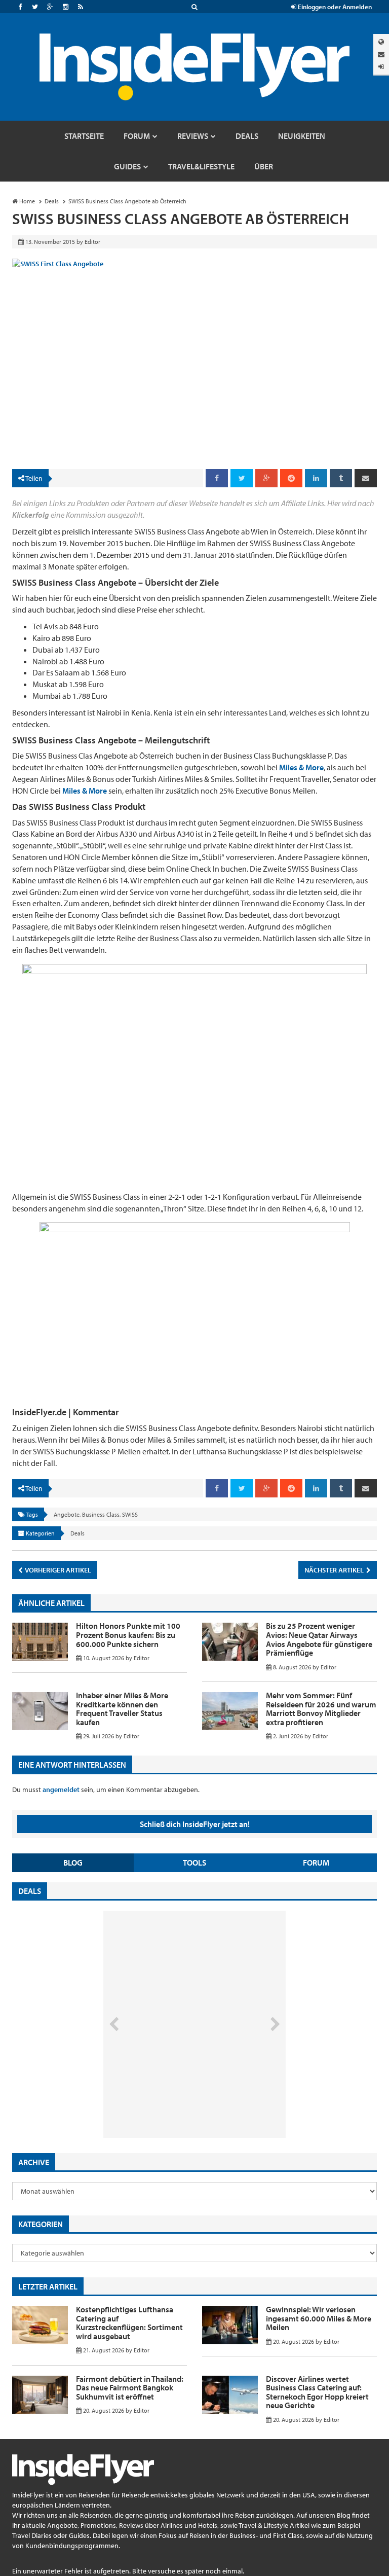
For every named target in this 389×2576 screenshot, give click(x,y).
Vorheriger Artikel (57, 1570)
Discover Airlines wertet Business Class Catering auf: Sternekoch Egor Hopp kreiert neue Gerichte (317, 2392)
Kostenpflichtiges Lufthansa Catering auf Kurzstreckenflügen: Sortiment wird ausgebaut (129, 2323)
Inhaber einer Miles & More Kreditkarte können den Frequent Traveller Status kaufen (122, 1709)
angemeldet (61, 1790)
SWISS (130, 1514)
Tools (194, 1863)
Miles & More (301, 767)
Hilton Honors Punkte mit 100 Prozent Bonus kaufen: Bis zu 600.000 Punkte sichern (128, 1635)
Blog (73, 1863)
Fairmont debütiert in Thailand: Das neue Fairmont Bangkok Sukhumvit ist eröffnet (130, 2388)
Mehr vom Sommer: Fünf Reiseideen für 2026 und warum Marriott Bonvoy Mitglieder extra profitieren (321, 1709)
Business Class (101, 1514)
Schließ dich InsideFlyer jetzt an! (195, 1824)
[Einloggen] (381, 67)
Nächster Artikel (335, 1570)
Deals (77, 1533)
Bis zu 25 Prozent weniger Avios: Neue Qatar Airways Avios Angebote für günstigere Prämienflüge (319, 1639)
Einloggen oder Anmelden (334, 7)
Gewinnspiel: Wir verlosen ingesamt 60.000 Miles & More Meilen (319, 2318)
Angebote (67, 1514)
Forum (316, 1863)
